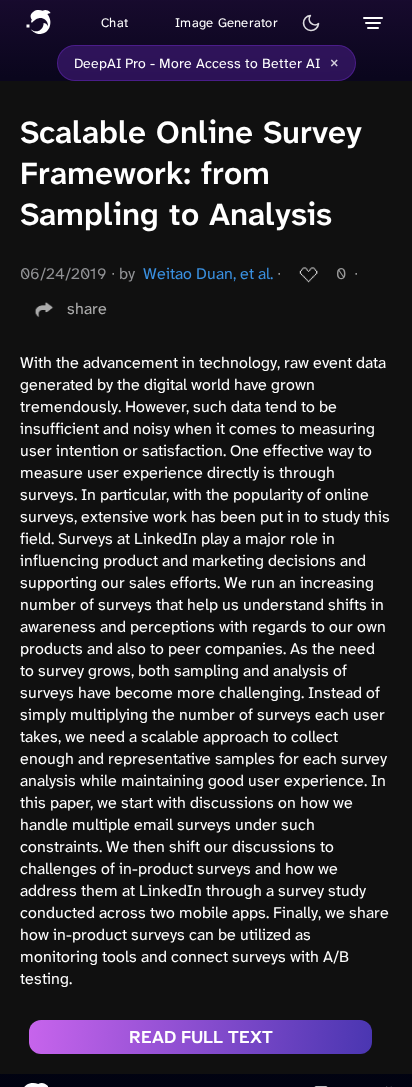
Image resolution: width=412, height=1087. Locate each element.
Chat (114, 22)
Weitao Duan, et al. (208, 273)
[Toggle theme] (311, 23)
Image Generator (226, 22)
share (87, 308)
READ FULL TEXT (201, 1037)
